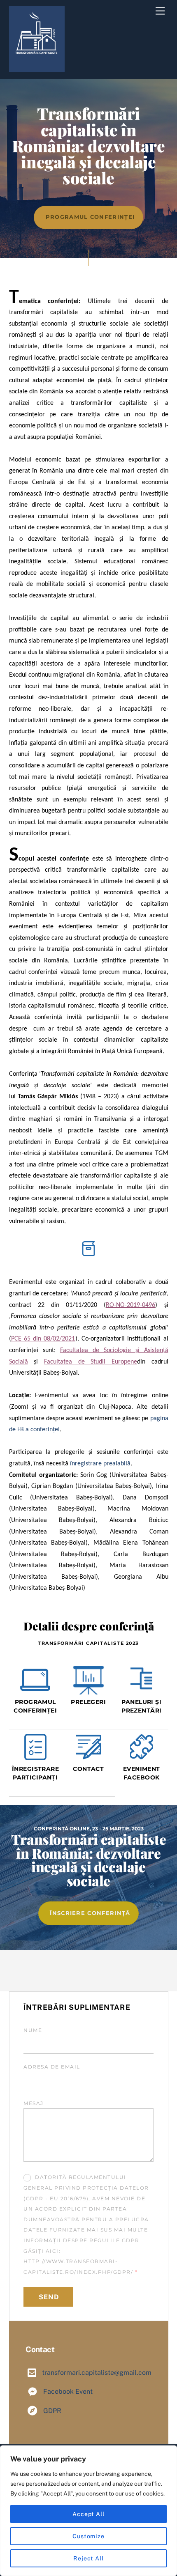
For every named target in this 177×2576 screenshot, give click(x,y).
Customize (88, 2536)
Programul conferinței (90, 217)
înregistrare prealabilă (100, 1464)
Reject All (88, 2558)
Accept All (88, 2514)
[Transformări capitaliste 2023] (37, 68)
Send (49, 2297)
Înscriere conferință (90, 1913)
